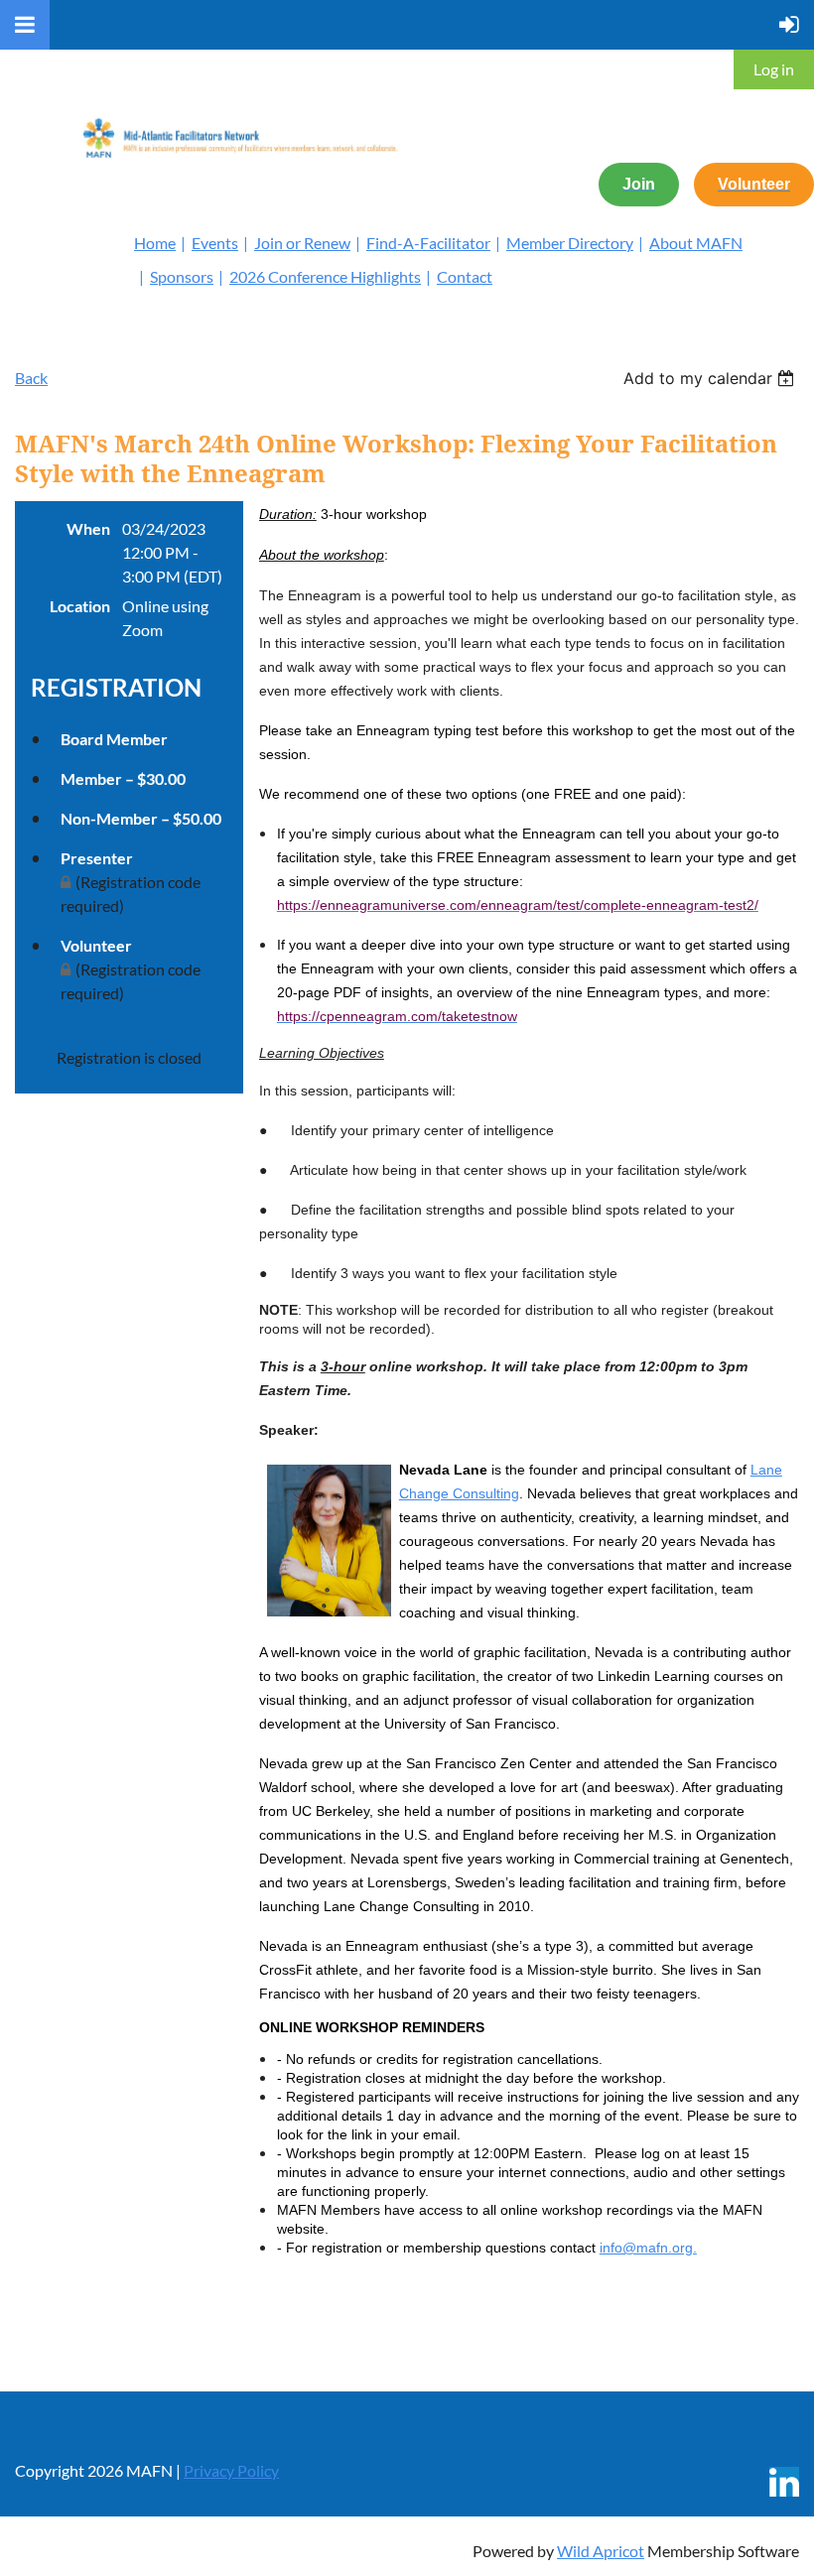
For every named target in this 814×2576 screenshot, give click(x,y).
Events (215, 243)
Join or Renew (302, 243)
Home (155, 243)
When (88, 528)
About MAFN (696, 243)
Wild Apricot (601, 2551)
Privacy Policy (231, 2470)
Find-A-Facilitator (428, 243)
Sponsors (182, 276)
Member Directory (570, 243)
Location (80, 606)
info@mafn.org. (648, 2248)
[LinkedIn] (784, 2482)
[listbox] (711, 378)
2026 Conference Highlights (325, 276)
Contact (465, 276)
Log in (774, 69)
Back (31, 378)
